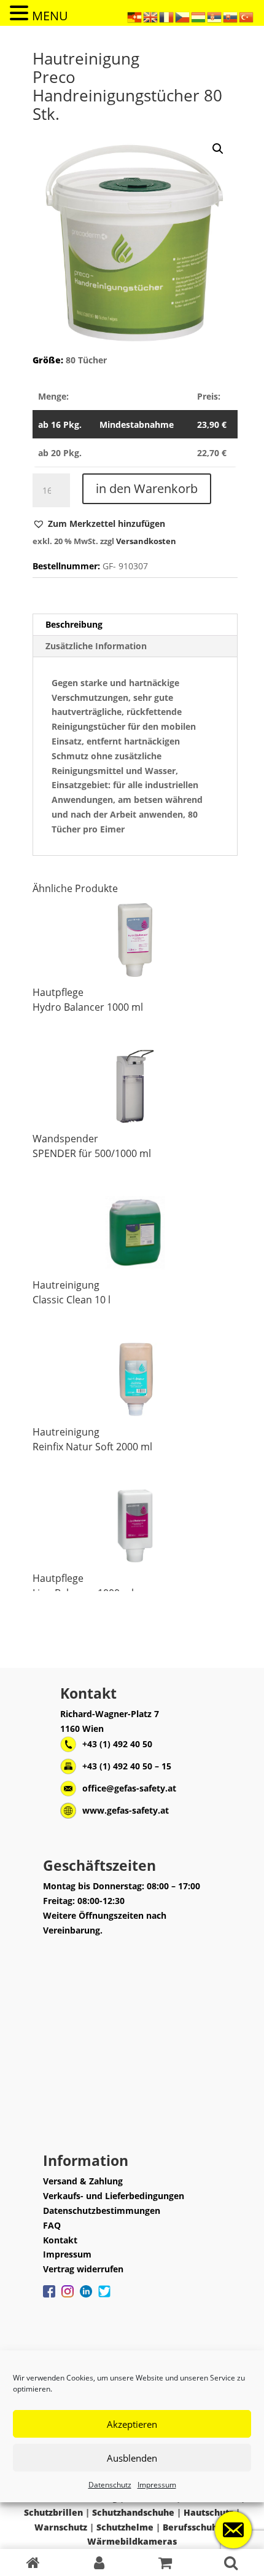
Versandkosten (146, 541)
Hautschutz (208, 2512)
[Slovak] (231, 16)
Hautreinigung (66, 1285)
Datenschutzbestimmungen (102, 2211)
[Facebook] (49, 2297)
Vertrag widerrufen (83, 2269)
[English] (151, 16)
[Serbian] (215, 16)
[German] (135, 16)
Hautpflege (58, 992)
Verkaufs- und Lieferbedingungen (114, 2196)
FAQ (52, 2225)
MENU (50, 16)
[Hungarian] (199, 16)
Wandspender (65, 1139)
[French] (167, 16)
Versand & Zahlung (83, 2181)
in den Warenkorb (147, 488)
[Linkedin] (86, 2297)
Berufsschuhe (193, 2527)
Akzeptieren (132, 2424)
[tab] (135, 625)
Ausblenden (132, 2458)
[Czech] (183, 16)
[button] (99, 524)
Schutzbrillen (53, 2512)
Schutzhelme (125, 2527)
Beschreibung (74, 624)
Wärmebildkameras (132, 2541)
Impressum (157, 2485)
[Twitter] (104, 2297)
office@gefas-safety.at (129, 1788)
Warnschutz (61, 2527)
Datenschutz (110, 2485)
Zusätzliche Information (96, 646)
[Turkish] (247, 16)
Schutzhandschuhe (133, 2512)
